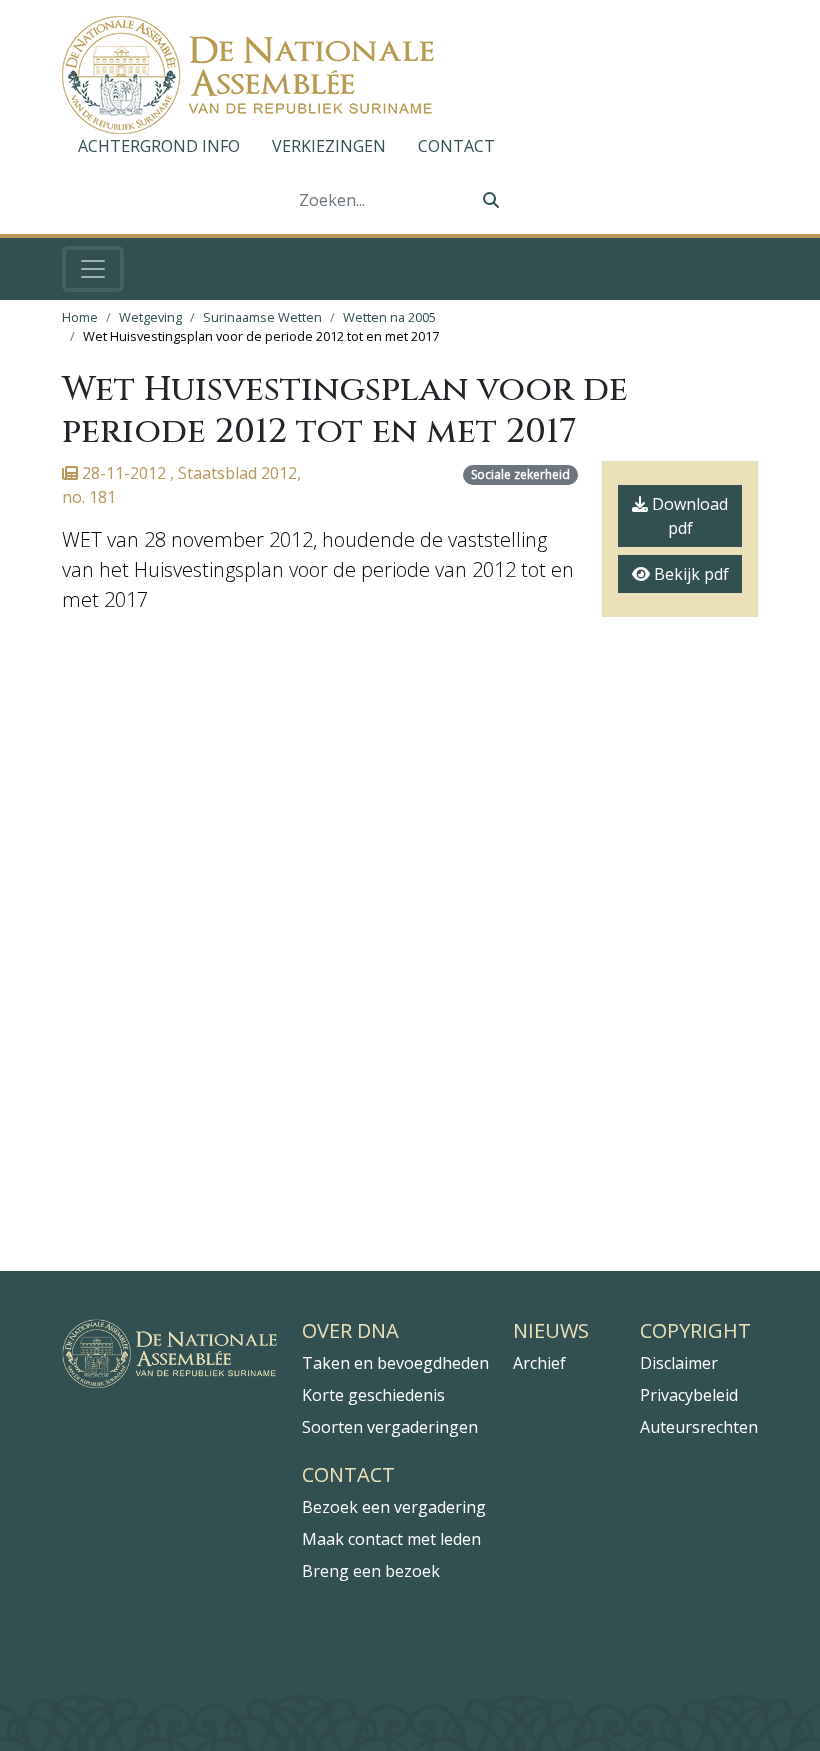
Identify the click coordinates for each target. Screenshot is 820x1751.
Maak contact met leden (391, 1539)
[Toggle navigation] (93, 269)
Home (80, 317)
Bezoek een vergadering (394, 1507)
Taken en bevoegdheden (395, 1363)
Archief (539, 1363)
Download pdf (688, 516)
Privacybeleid (689, 1395)
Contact (456, 146)
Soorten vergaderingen (390, 1427)
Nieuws (551, 1331)
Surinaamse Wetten (262, 317)
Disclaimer (679, 1363)
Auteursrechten (699, 1427)
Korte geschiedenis (373, 1395)
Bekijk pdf (689, 574)
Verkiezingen (329, 146)
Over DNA (350, 1331)
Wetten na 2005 (389, 317)
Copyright (695, 1331)
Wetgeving (150, 317)
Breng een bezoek (371, 1571)
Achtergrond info (159, 146)
